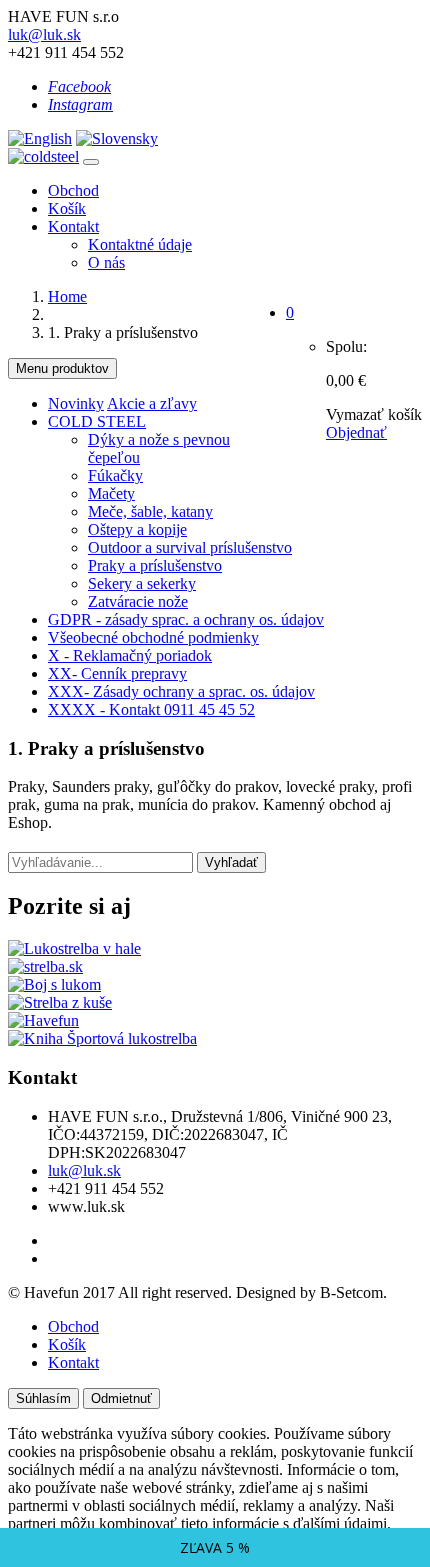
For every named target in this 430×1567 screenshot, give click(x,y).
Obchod (73, 190)
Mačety (111, 493)
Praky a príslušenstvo (155, 565)
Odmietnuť (121, 1398)
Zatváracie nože (138, 601)
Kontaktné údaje (140, 244)
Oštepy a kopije (137, 529)
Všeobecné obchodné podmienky (153, 637)
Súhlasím (43, 1398)
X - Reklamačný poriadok (130, 655)
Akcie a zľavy (152, 403)
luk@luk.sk (44, 34)
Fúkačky (115, 475)
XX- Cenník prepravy (117, 673)
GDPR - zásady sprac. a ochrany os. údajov (186, 619)
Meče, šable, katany (150, 511)
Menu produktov (62, 368)
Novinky (76, 403)
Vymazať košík (374, 414)
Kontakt (73, 226)
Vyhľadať (231, 862)
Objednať (356, 432)
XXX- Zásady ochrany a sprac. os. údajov (181, 691)
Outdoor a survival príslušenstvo (190, 547)
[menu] (91, 162)
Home (67, 296)
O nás (106, 262)
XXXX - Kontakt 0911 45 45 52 (151, 709)
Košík (67, 208)
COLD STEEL (97, 421)
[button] (290, 312)
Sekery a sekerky (142, 583)
